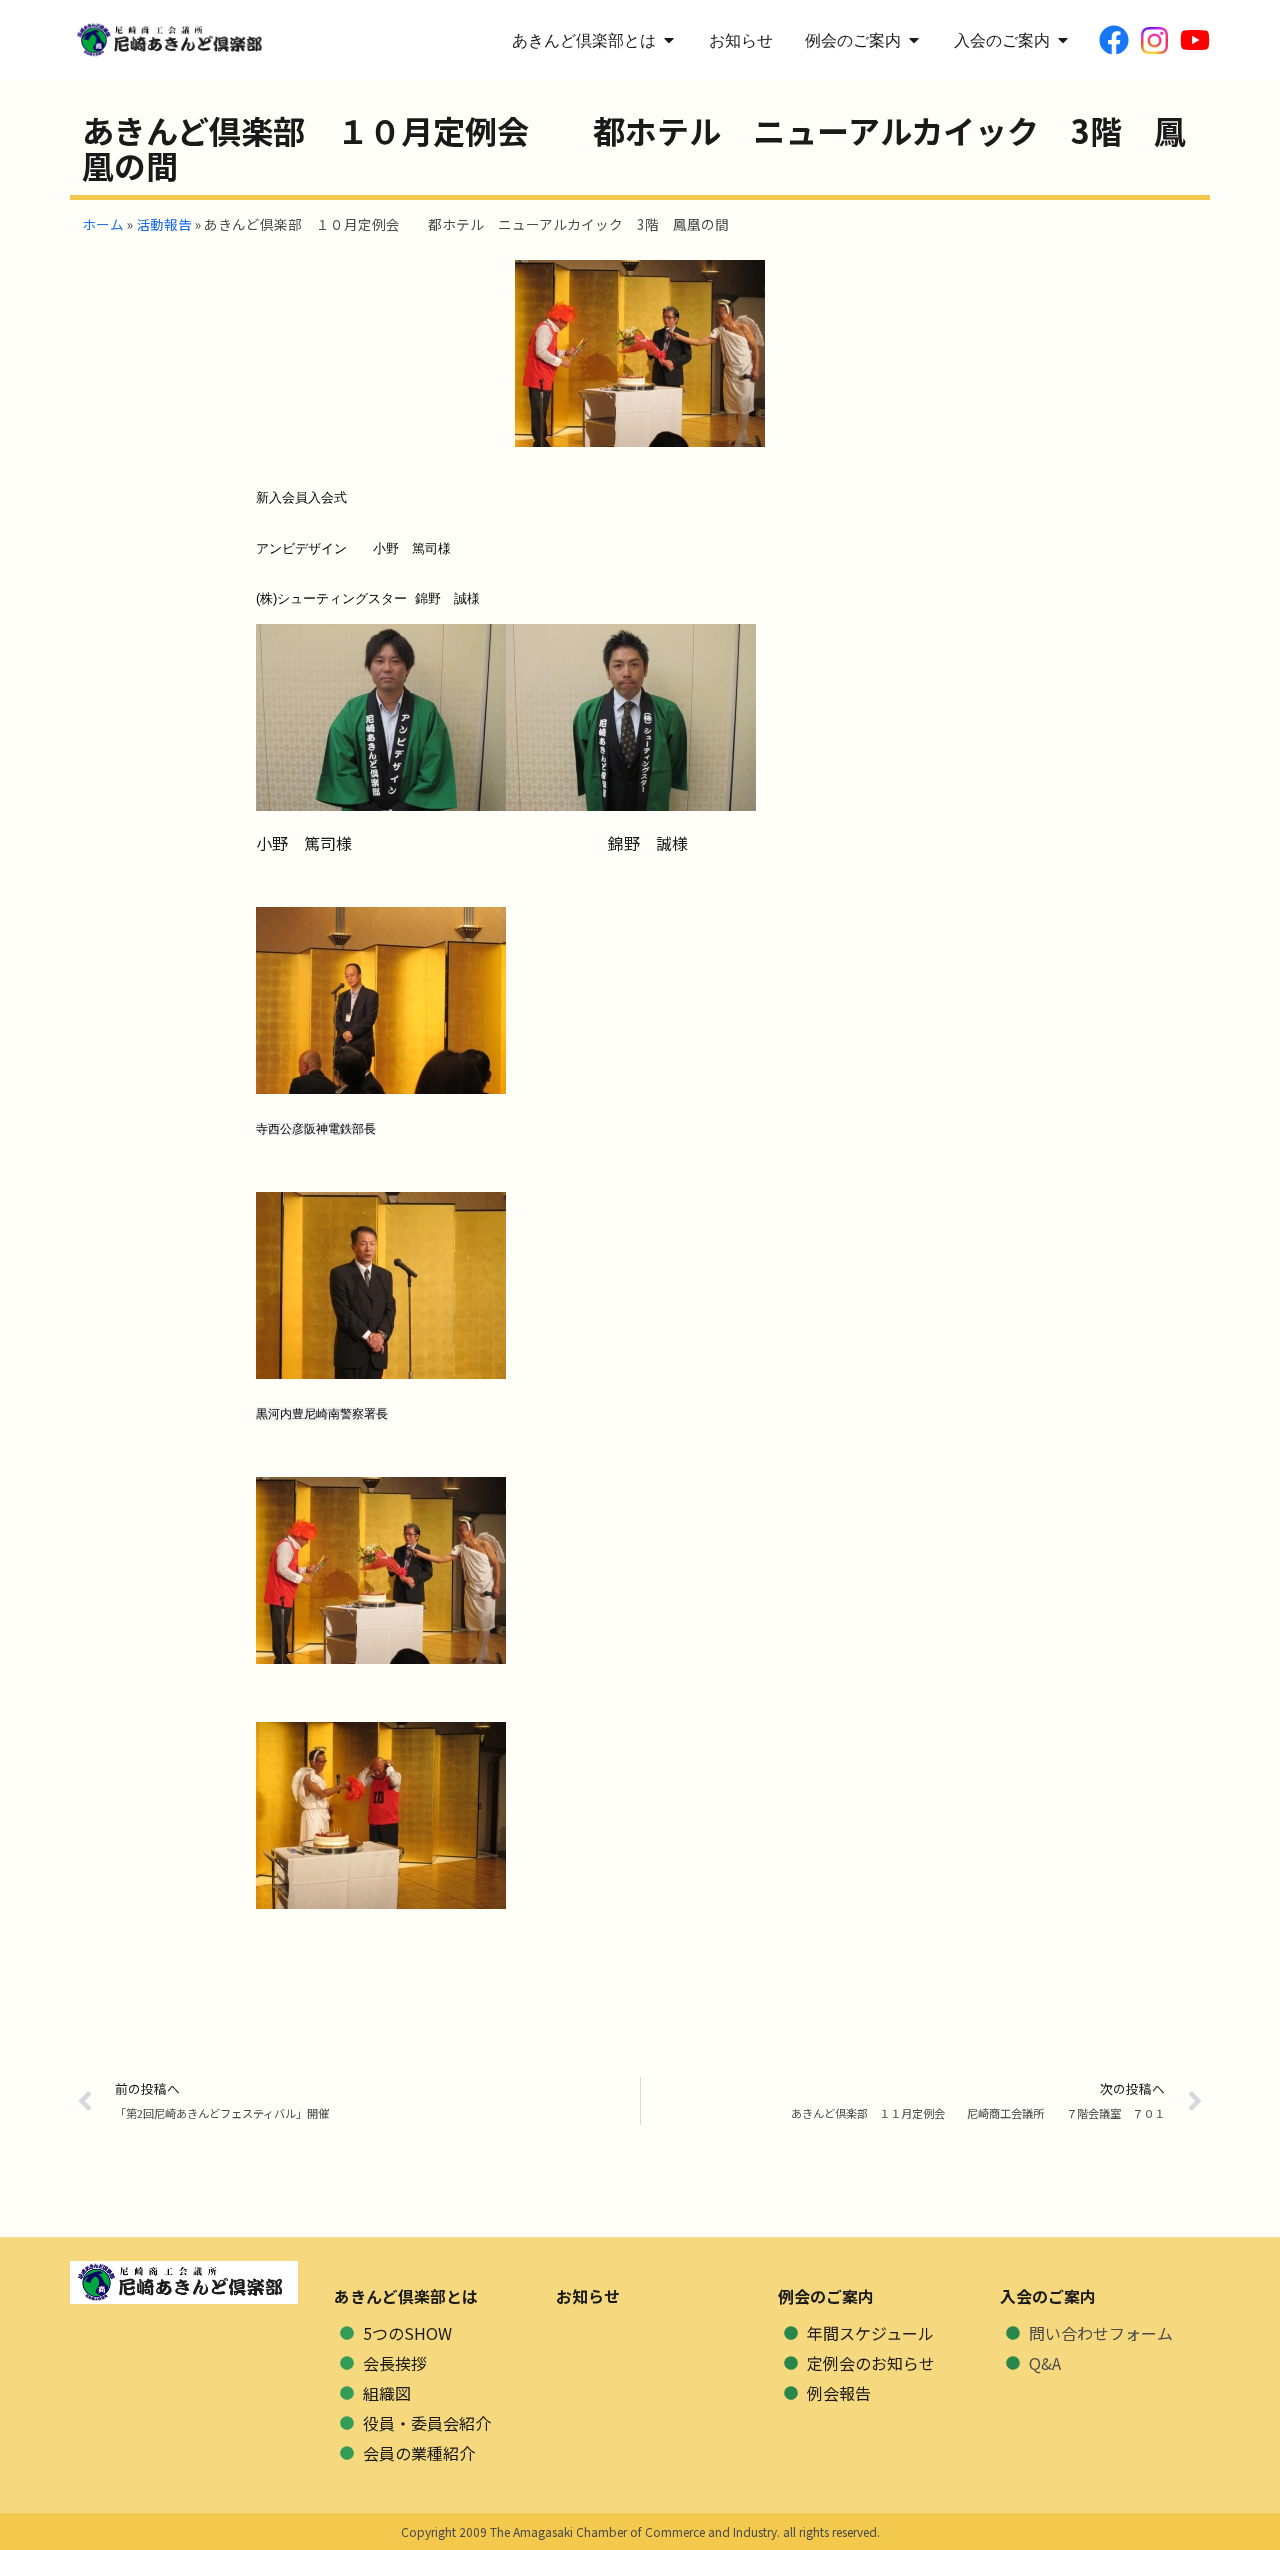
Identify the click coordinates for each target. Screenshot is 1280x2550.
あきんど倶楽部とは (406, 2296)
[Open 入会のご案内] (1063, 40)
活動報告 (164, 224)
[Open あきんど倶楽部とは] (669, 40)
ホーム (103, 224)
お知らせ (588, 2296)
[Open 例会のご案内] (914, 40)
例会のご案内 (826, 2296)
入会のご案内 (1048, 2296)
